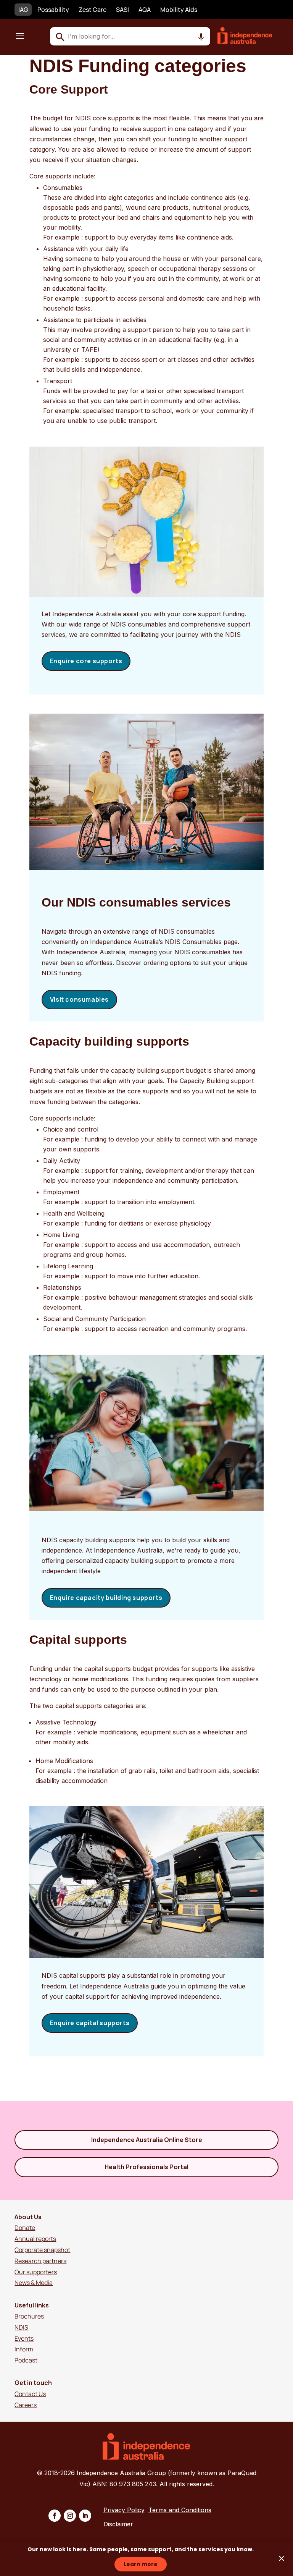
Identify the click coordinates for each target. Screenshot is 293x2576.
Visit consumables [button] (79, 999)
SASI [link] (122, 10)
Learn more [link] (141, 2564)
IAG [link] (23, 10)
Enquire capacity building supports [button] (106, 1598)
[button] (20, 36)
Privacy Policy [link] (124, 2510)
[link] (250, 42)
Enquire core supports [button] (86, 661)
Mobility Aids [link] (179, 10)
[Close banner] (282, 2558)
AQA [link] (145, 10)
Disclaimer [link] (118, 2524)
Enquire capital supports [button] (90, 2023)
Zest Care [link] (93, 10)
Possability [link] (53, 10)
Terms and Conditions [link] (180, 2510)
